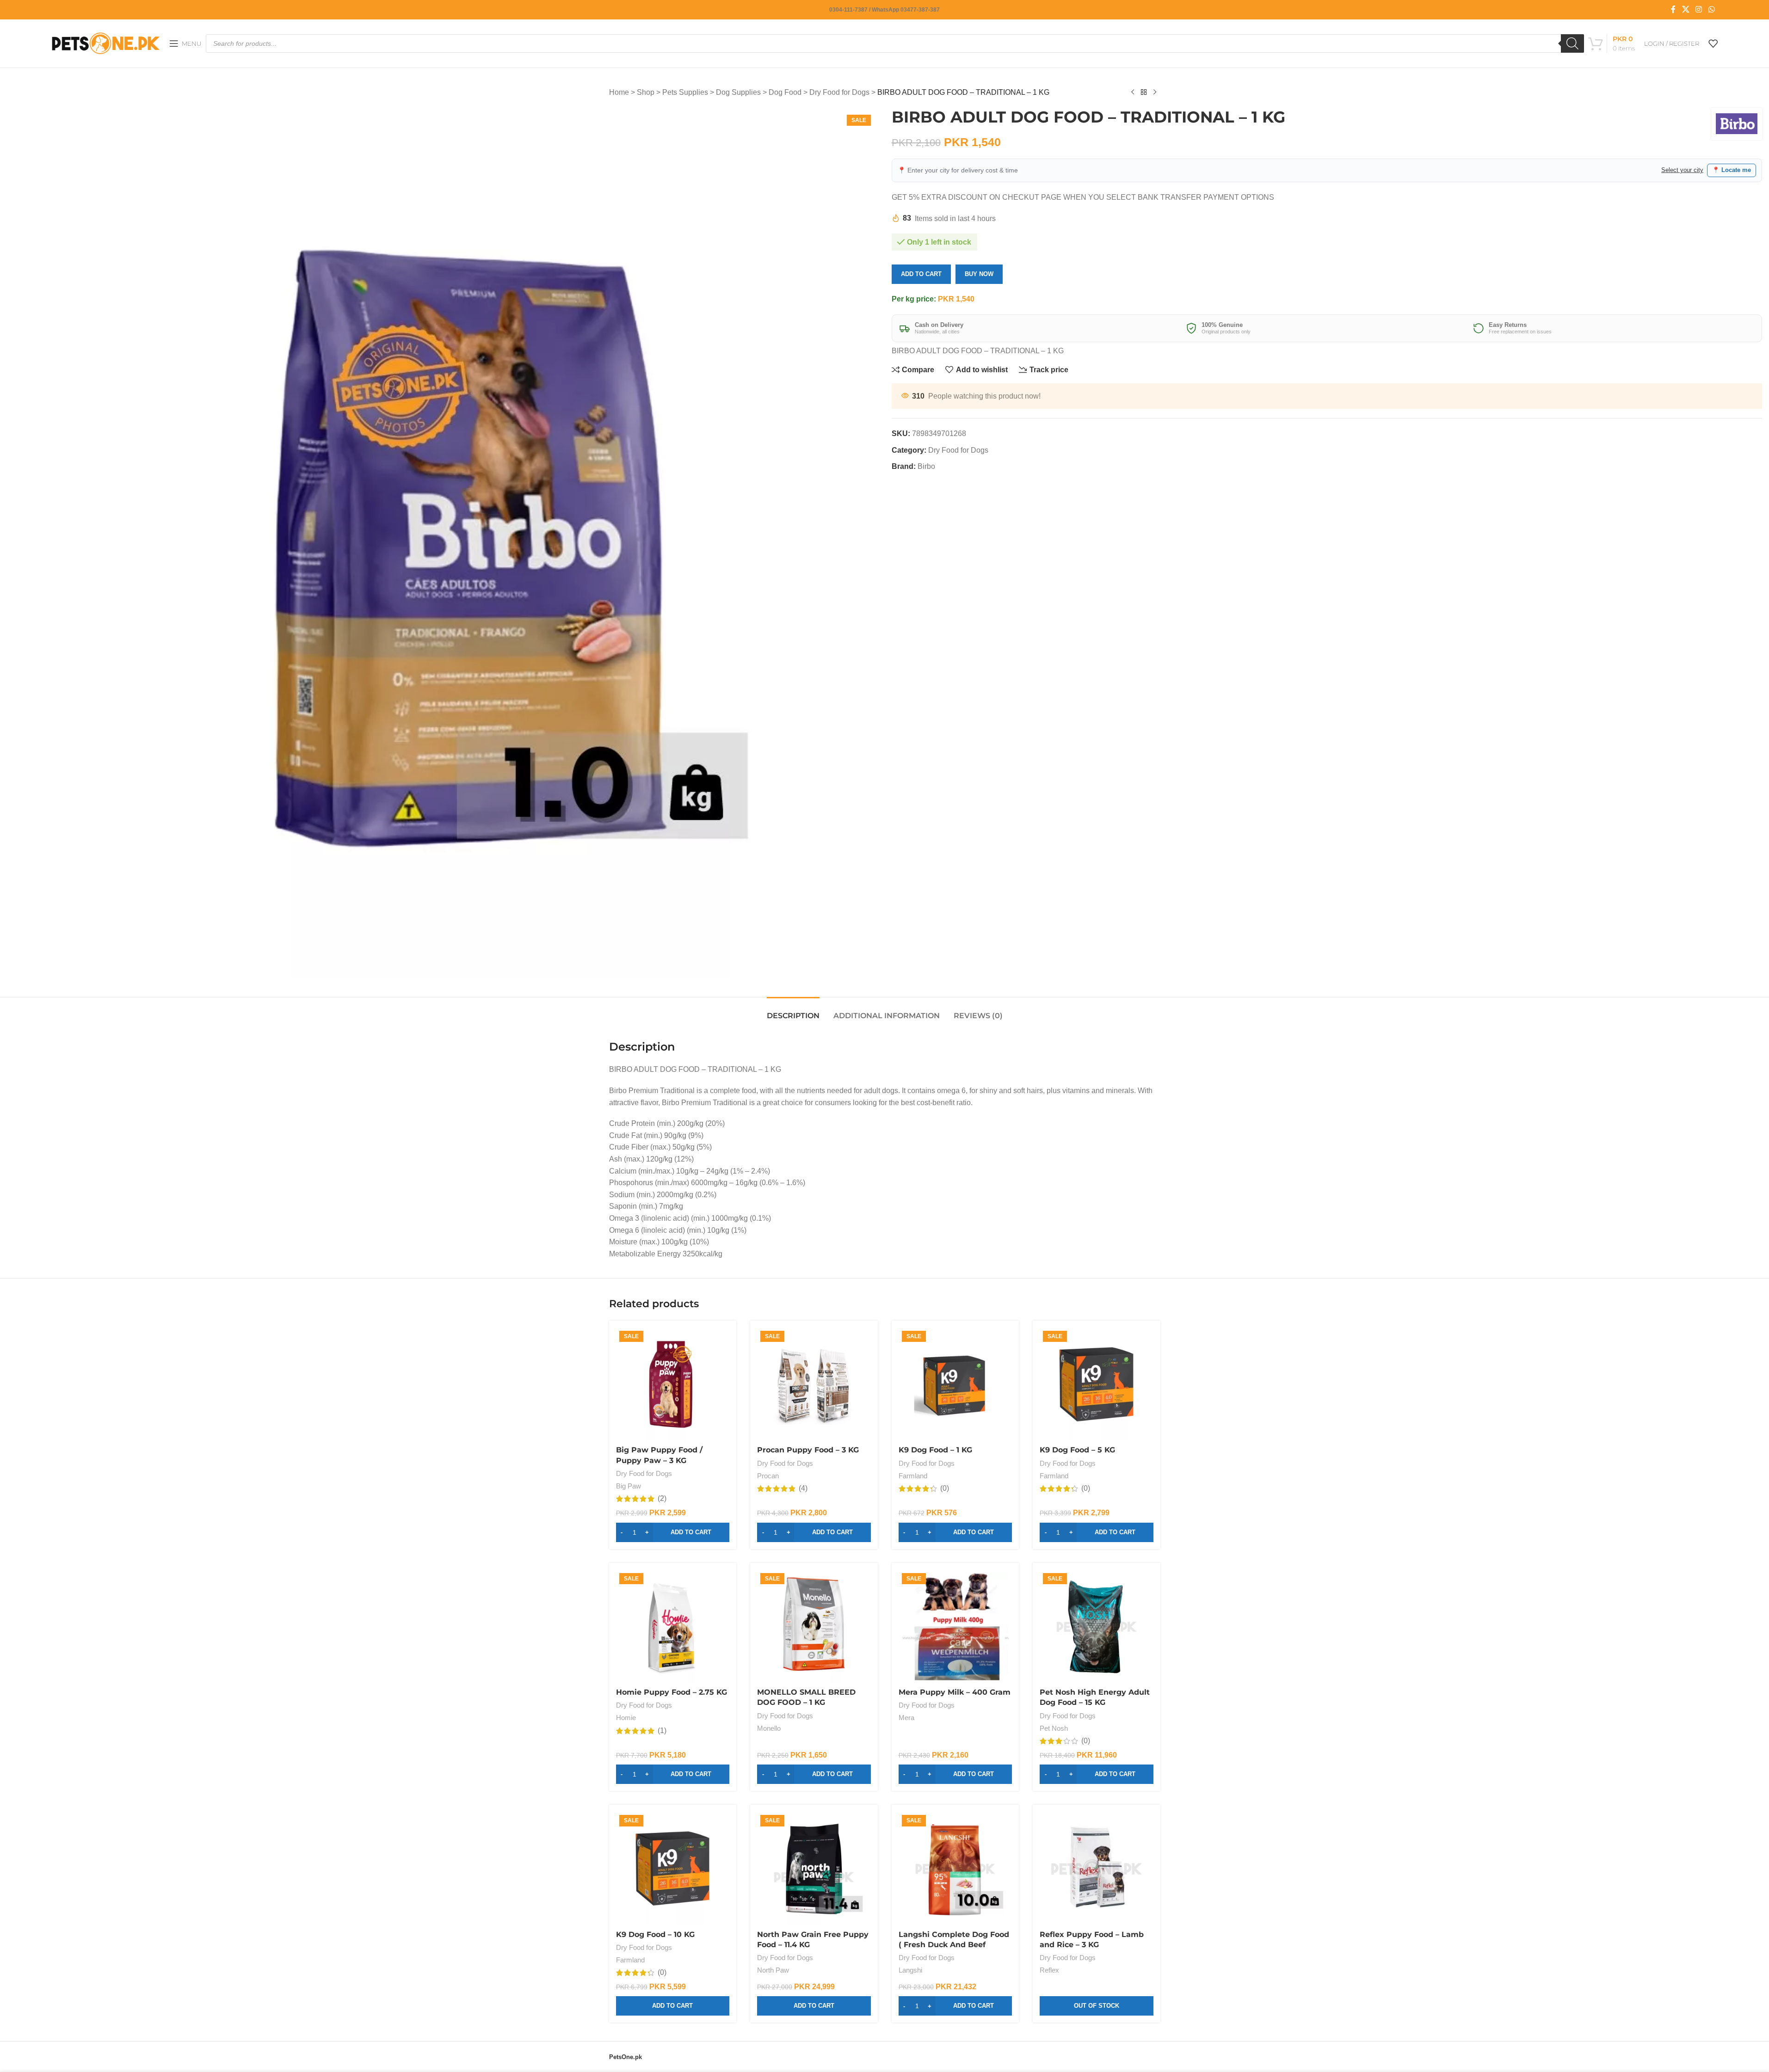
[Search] (1572, 43)
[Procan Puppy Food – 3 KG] (814, 1384)
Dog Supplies (738, 92)
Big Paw (629, 1486)
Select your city (1682, 170)
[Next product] (1155, 92)
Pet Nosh (1054, 1728)
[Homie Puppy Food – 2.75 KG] (673, 1627)
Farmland (913, 1476)
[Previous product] (1133, 92)
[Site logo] (106, 43)
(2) (662, 1499)
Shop (646, 92)
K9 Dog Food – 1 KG (935, 1450)
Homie (626, 1718)
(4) (803, 1488)
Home (619, 92)
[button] (673, 1532)
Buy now (979, 274)
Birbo (926, 466)
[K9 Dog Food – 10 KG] (673, 1869)
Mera (906, 1718)
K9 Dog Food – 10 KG (655, 1934)
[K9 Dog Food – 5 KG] (1097, 1384)
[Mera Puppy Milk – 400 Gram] (955, 1627)
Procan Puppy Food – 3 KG (808, 1450)
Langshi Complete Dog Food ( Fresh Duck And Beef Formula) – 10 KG (954, 1945)
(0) (945, 1488)
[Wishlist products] (1713, 43)
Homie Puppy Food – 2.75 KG (672, 1692)
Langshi (910, 1970)
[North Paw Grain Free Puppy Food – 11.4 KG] (814, 1869)
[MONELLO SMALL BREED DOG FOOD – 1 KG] (814, 1627)
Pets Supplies (685, 92)
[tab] (793, 1011)
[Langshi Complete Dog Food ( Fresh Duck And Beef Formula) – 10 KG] (955, 1869)
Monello (769, 1728)
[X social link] (1686, 9)
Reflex (1049, 1970)
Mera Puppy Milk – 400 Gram (955, 1692)
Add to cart (921, 274)
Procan (768, 1476)
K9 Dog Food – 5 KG (1077, 1450)
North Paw (773, 1970)
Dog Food (785, 92)
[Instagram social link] (1699, 9)
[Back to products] (1144, 92)
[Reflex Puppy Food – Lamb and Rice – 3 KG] (1097, 1869)
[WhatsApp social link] (1711, 9)
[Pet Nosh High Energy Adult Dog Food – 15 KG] (1097, 1627)
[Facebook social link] (1673, 9)
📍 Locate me (1732, 170)
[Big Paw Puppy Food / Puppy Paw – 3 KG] (673, 1384)
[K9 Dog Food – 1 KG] (955, 1384)
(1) (662, 1731)
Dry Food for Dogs (839, 92)
